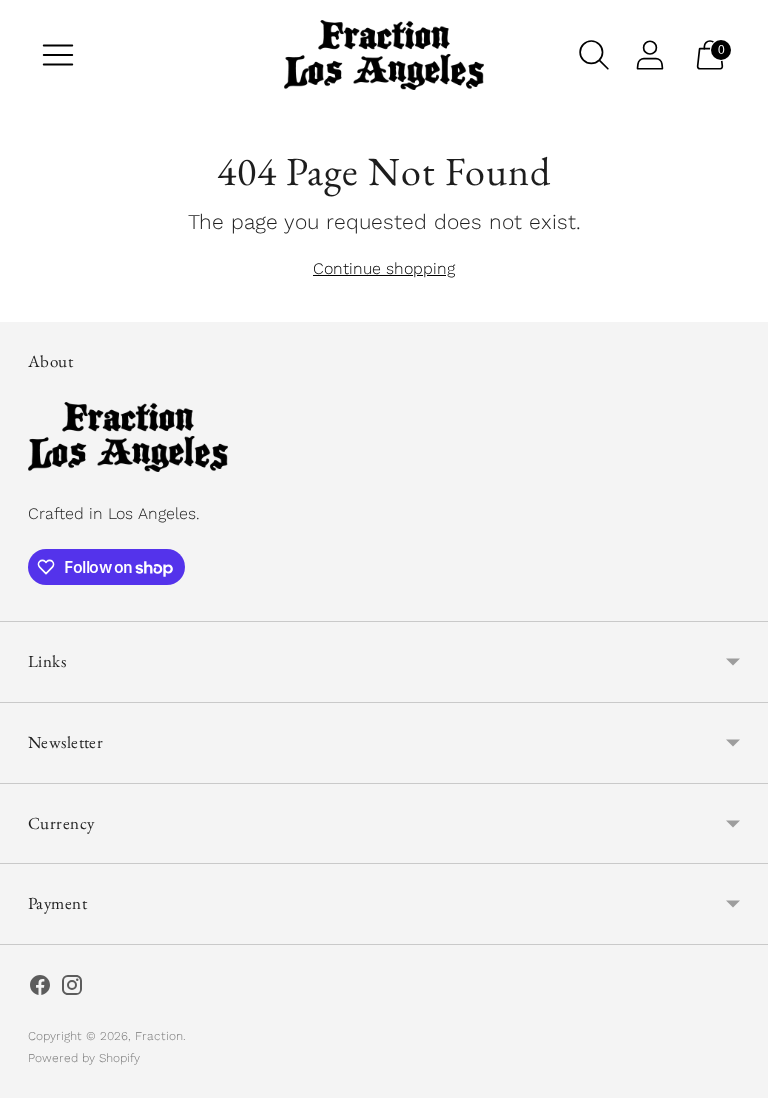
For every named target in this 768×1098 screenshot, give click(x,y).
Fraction (159, 1036)
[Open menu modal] (58, 55)
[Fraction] (384, 55)
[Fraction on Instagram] (72, 989)
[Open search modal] (594, 55)
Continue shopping (384, 268)
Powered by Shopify (84, 1058)
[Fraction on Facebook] (40, 989)
